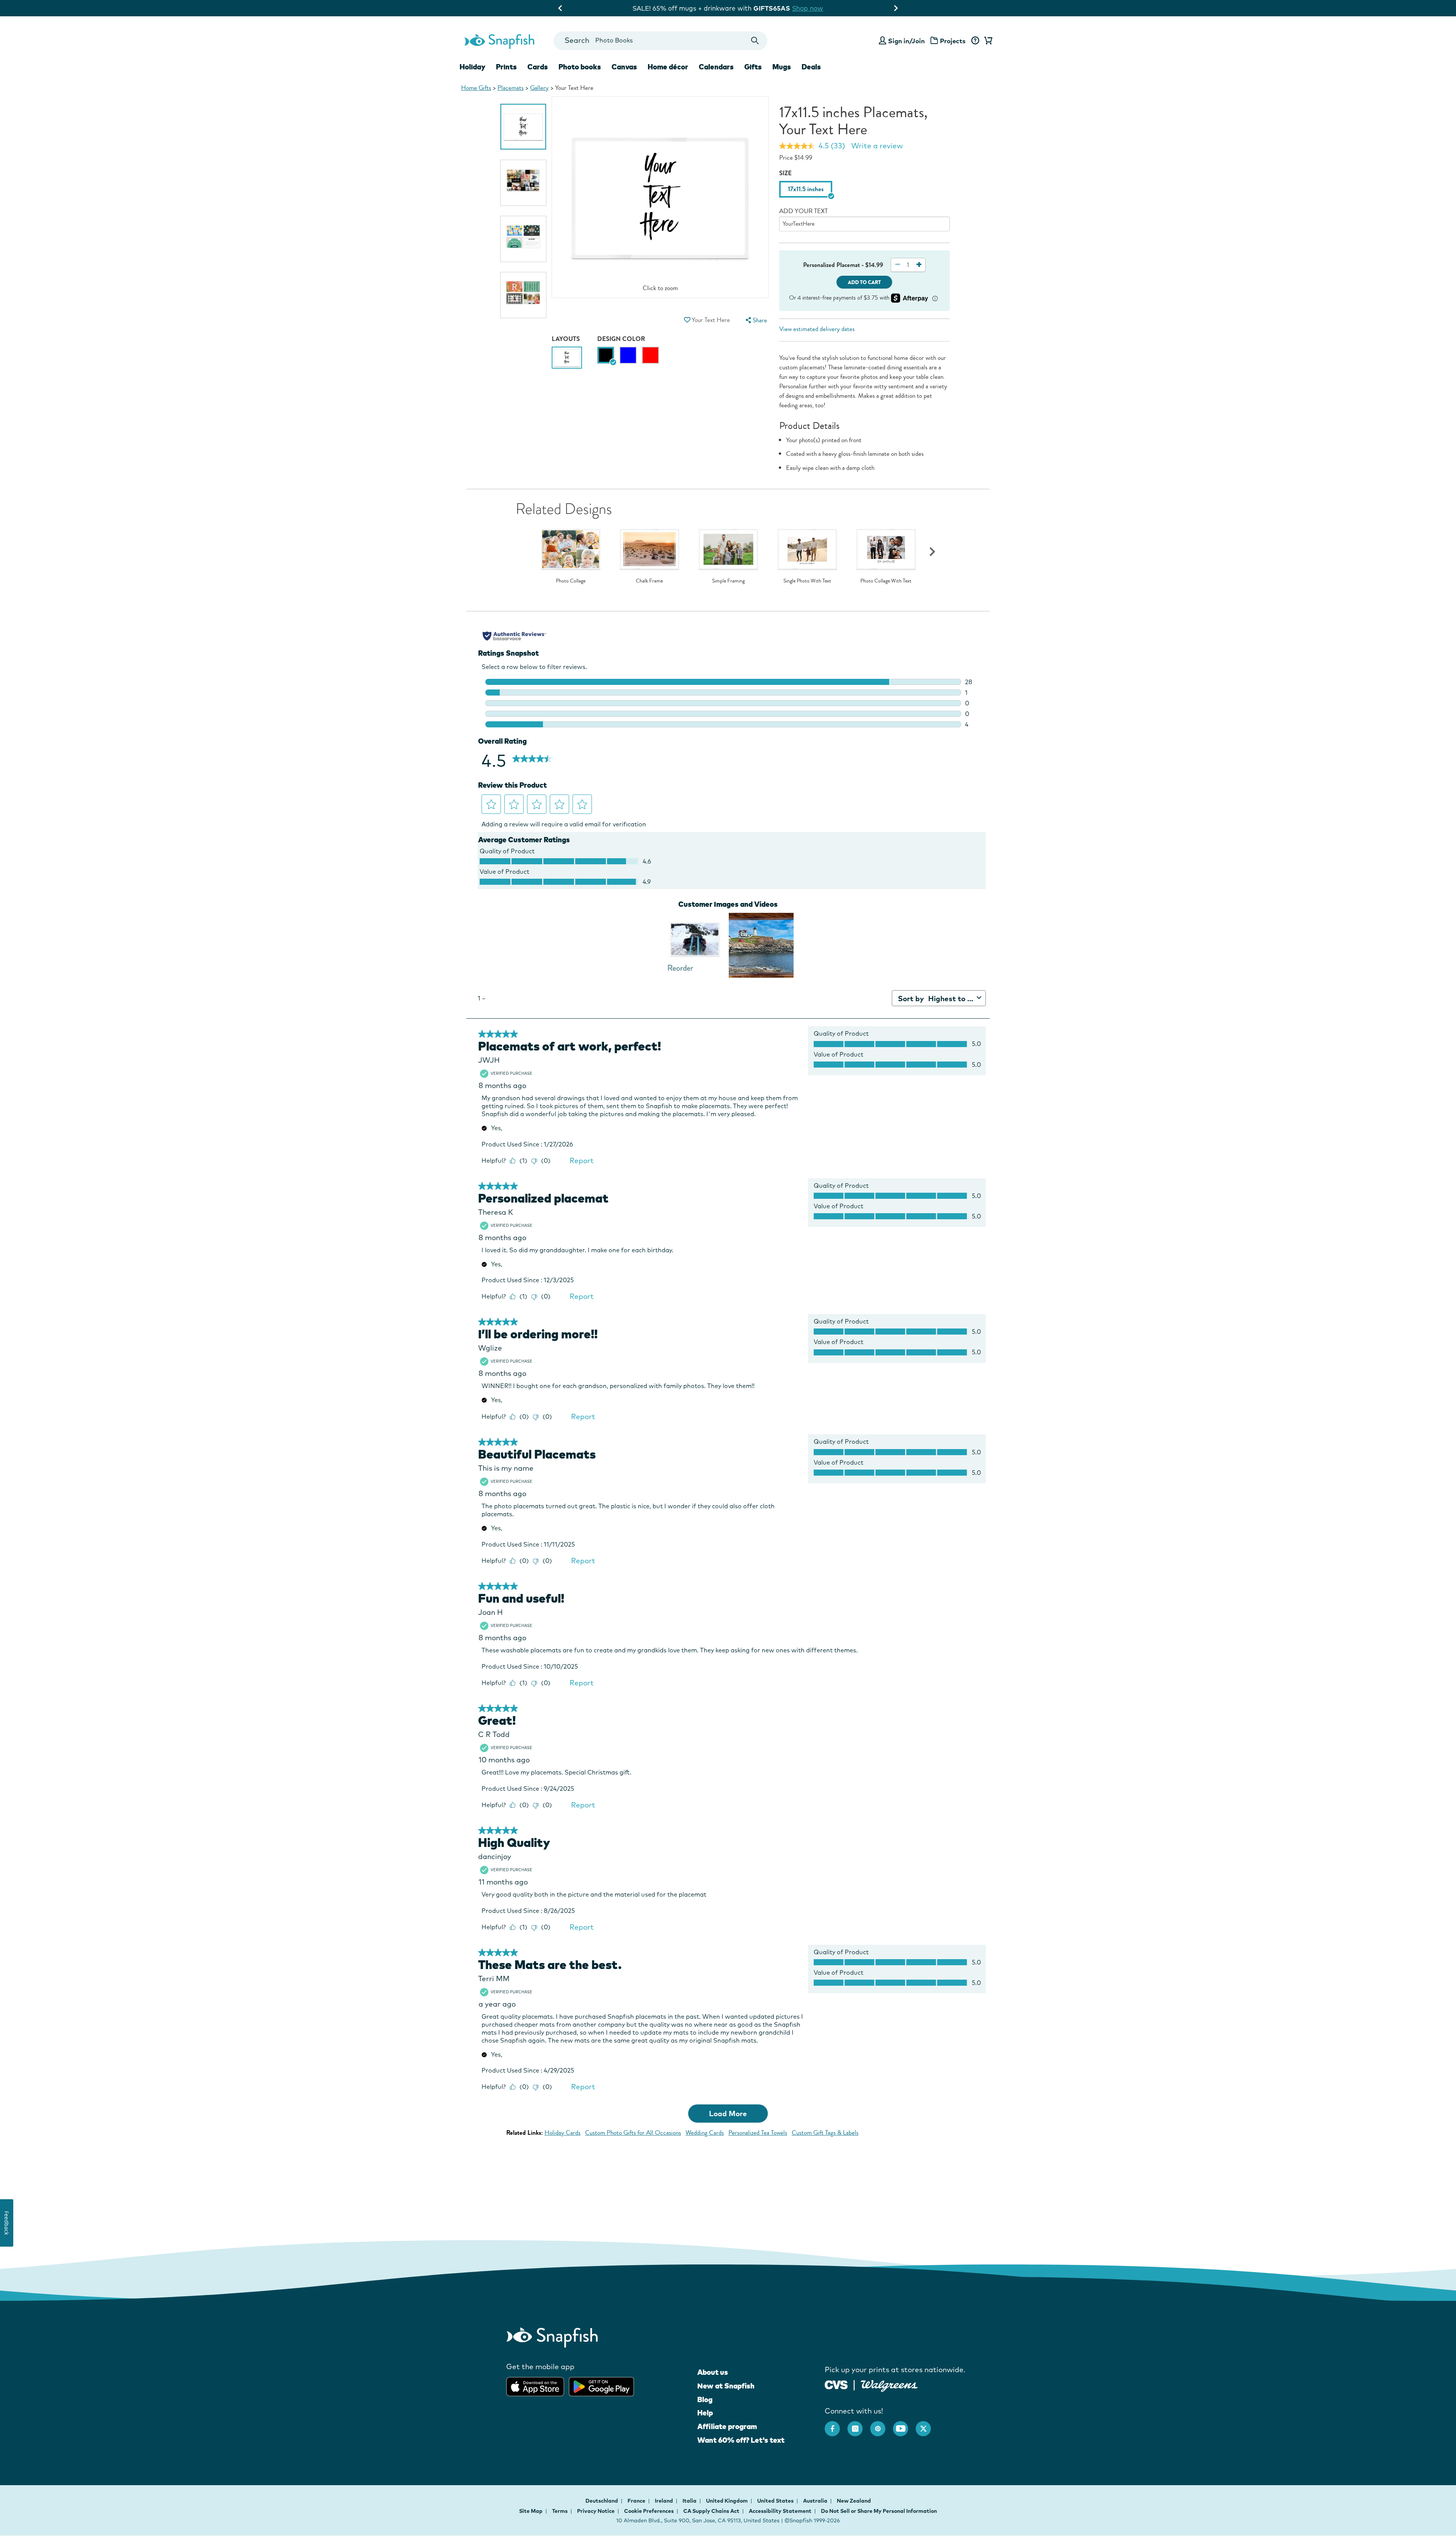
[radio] (606, 355)
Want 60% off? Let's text (741, 2440)
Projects (953, 41)
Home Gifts (476, 88)
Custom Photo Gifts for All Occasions (633, 2133)
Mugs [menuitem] (782, 67)
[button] (687, 320)
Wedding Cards (705, 2133)
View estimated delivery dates (817, 329)
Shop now (790, 8)
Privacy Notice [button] (596, 2511)
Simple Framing (728, 581)
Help (705, 2413)
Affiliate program (727, 2426)
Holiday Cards (562, 2133)
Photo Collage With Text (886, 581)
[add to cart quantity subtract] (897, 265)
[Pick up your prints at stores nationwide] (836, 2384)
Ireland (664, 2501)
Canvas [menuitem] (624, 67)
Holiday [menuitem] (472, 67)
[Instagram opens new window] (859, 2425)
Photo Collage (571, 581)
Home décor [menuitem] (668, 67)
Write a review (877, 146)
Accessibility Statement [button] (780, 2511)
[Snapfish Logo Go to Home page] (499, 41)
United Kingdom (727, 2501)
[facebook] (836, 2425)
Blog (705, 2399)
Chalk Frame (649, 581)
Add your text (803, 211)
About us (713, 2372)
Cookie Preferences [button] (649, 2511)
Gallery (539, 88)
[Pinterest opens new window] (882, 2425)
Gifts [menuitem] (753, 67)
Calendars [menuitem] (716, 67)
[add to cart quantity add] (919, 265)
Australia (816, 2501)
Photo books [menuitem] (580, 67)
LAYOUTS (566, 339)
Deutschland (602, 2501)
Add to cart (864, 282)
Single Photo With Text (807, 581)
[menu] (755, 320)
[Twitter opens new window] (927, 2425)
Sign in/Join (906, 41)
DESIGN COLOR (621, 339)
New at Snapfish (726, 2386)
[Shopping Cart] (987, 41)
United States (776, 2501)
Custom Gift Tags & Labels (825, 2133)
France (637, 2501)
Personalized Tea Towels (758, 2133)
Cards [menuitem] (538, 67)
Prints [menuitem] (506, 67)
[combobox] (660, 41)
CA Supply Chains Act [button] (711, 2511)
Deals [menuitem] (811, 67)
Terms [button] (560, 2511)
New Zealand (854, 2501)
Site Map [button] (531, 2511)
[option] (523, 127)
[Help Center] (975, 41)
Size (785, 173)
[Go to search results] (755, 41)
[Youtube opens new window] (904, 2425)
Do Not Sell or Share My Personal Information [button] (879, 2511)
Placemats (511, 88)
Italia (690, 2501)
